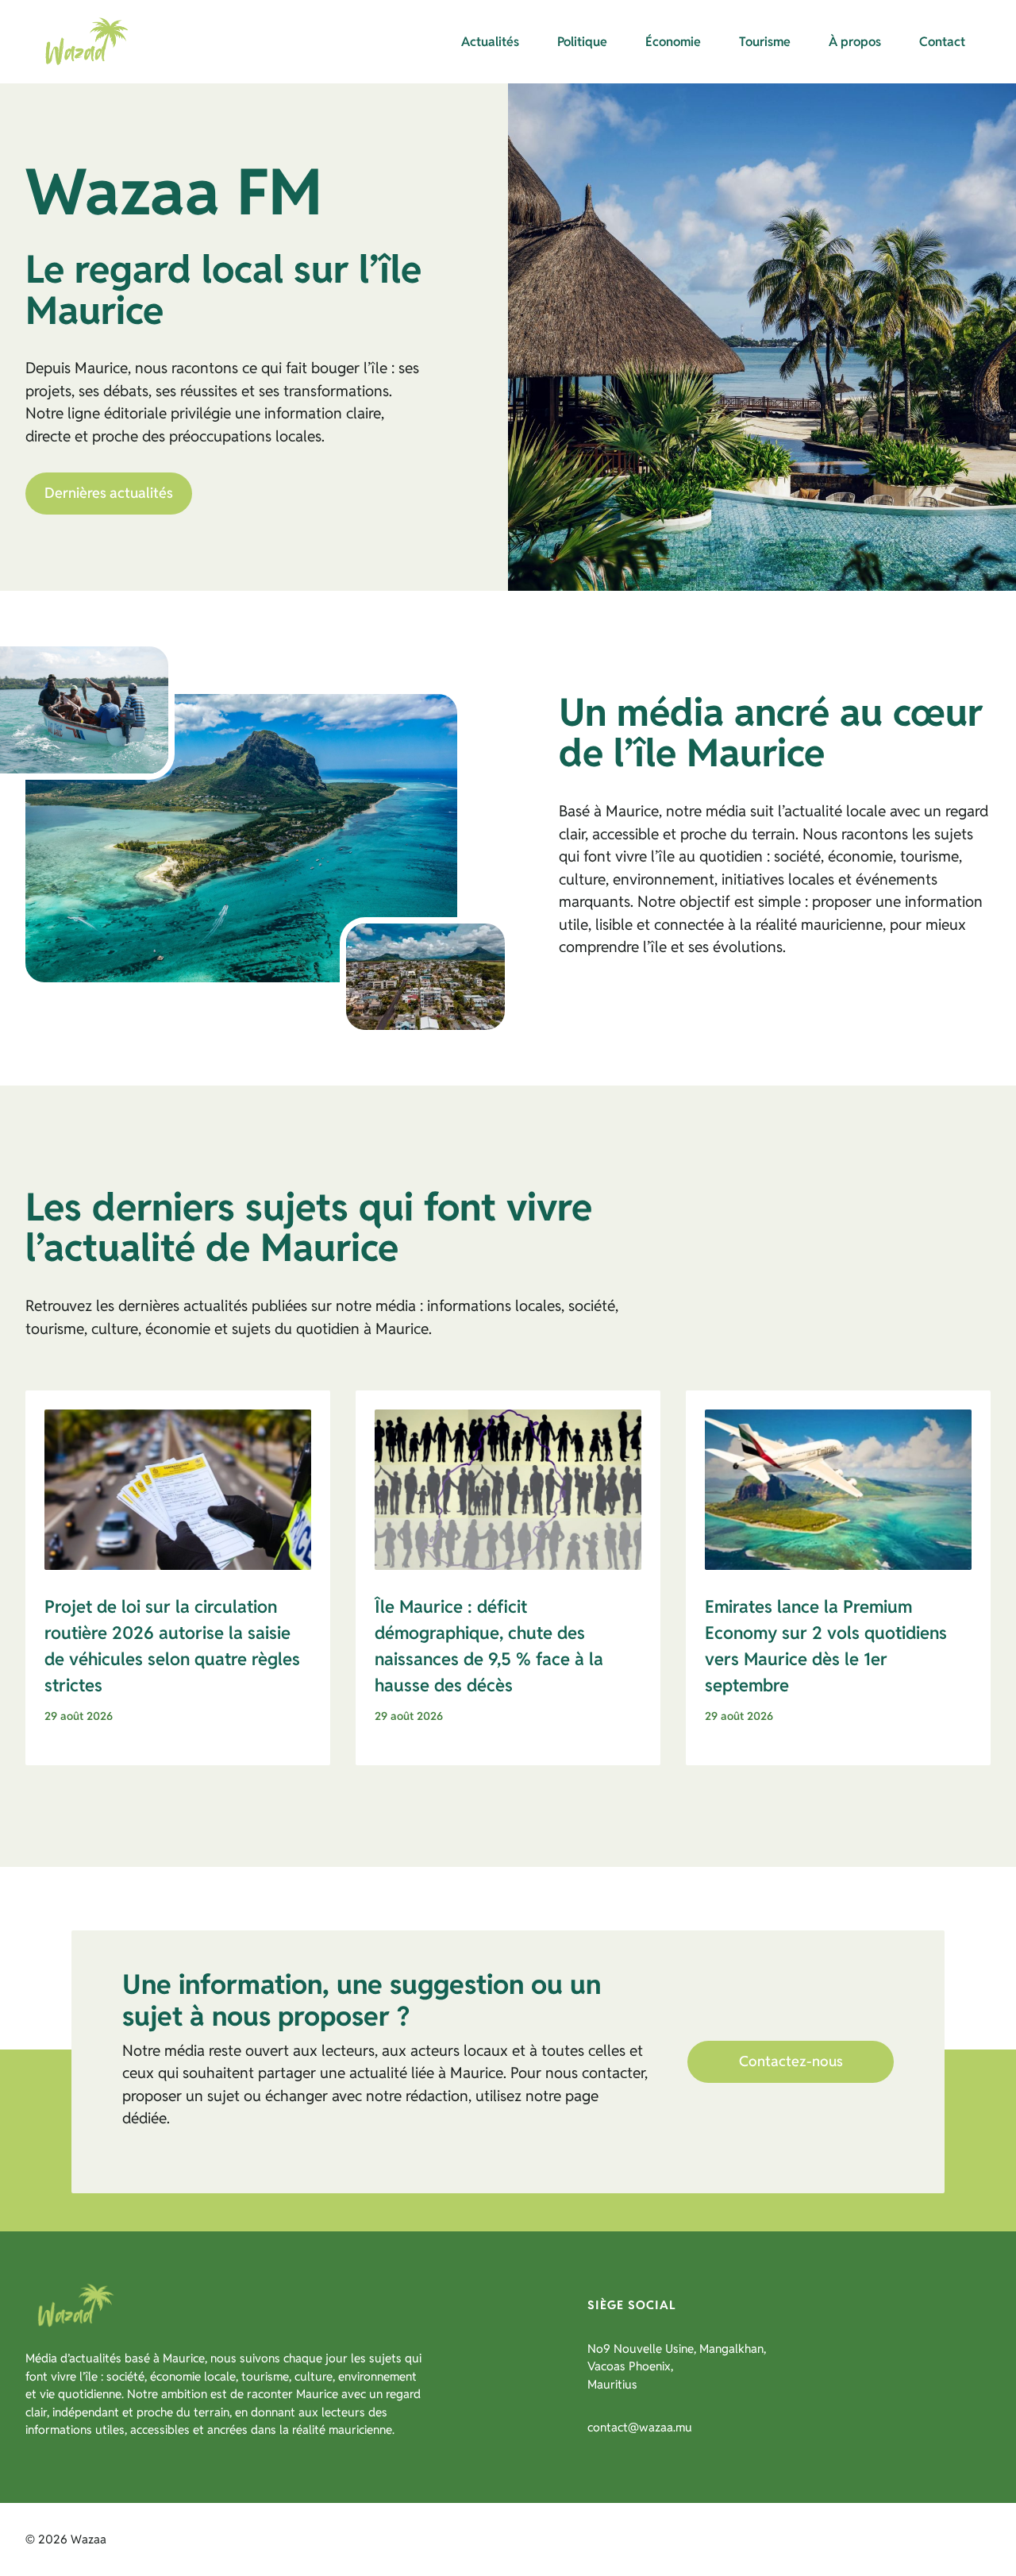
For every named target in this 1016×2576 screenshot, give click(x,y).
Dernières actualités (109, 493)
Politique (582, 42)
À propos (855, 42)
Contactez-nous (791, 2061)
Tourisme (765, 42)
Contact (942, 42)
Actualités (490, 42)
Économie (673, 42)
